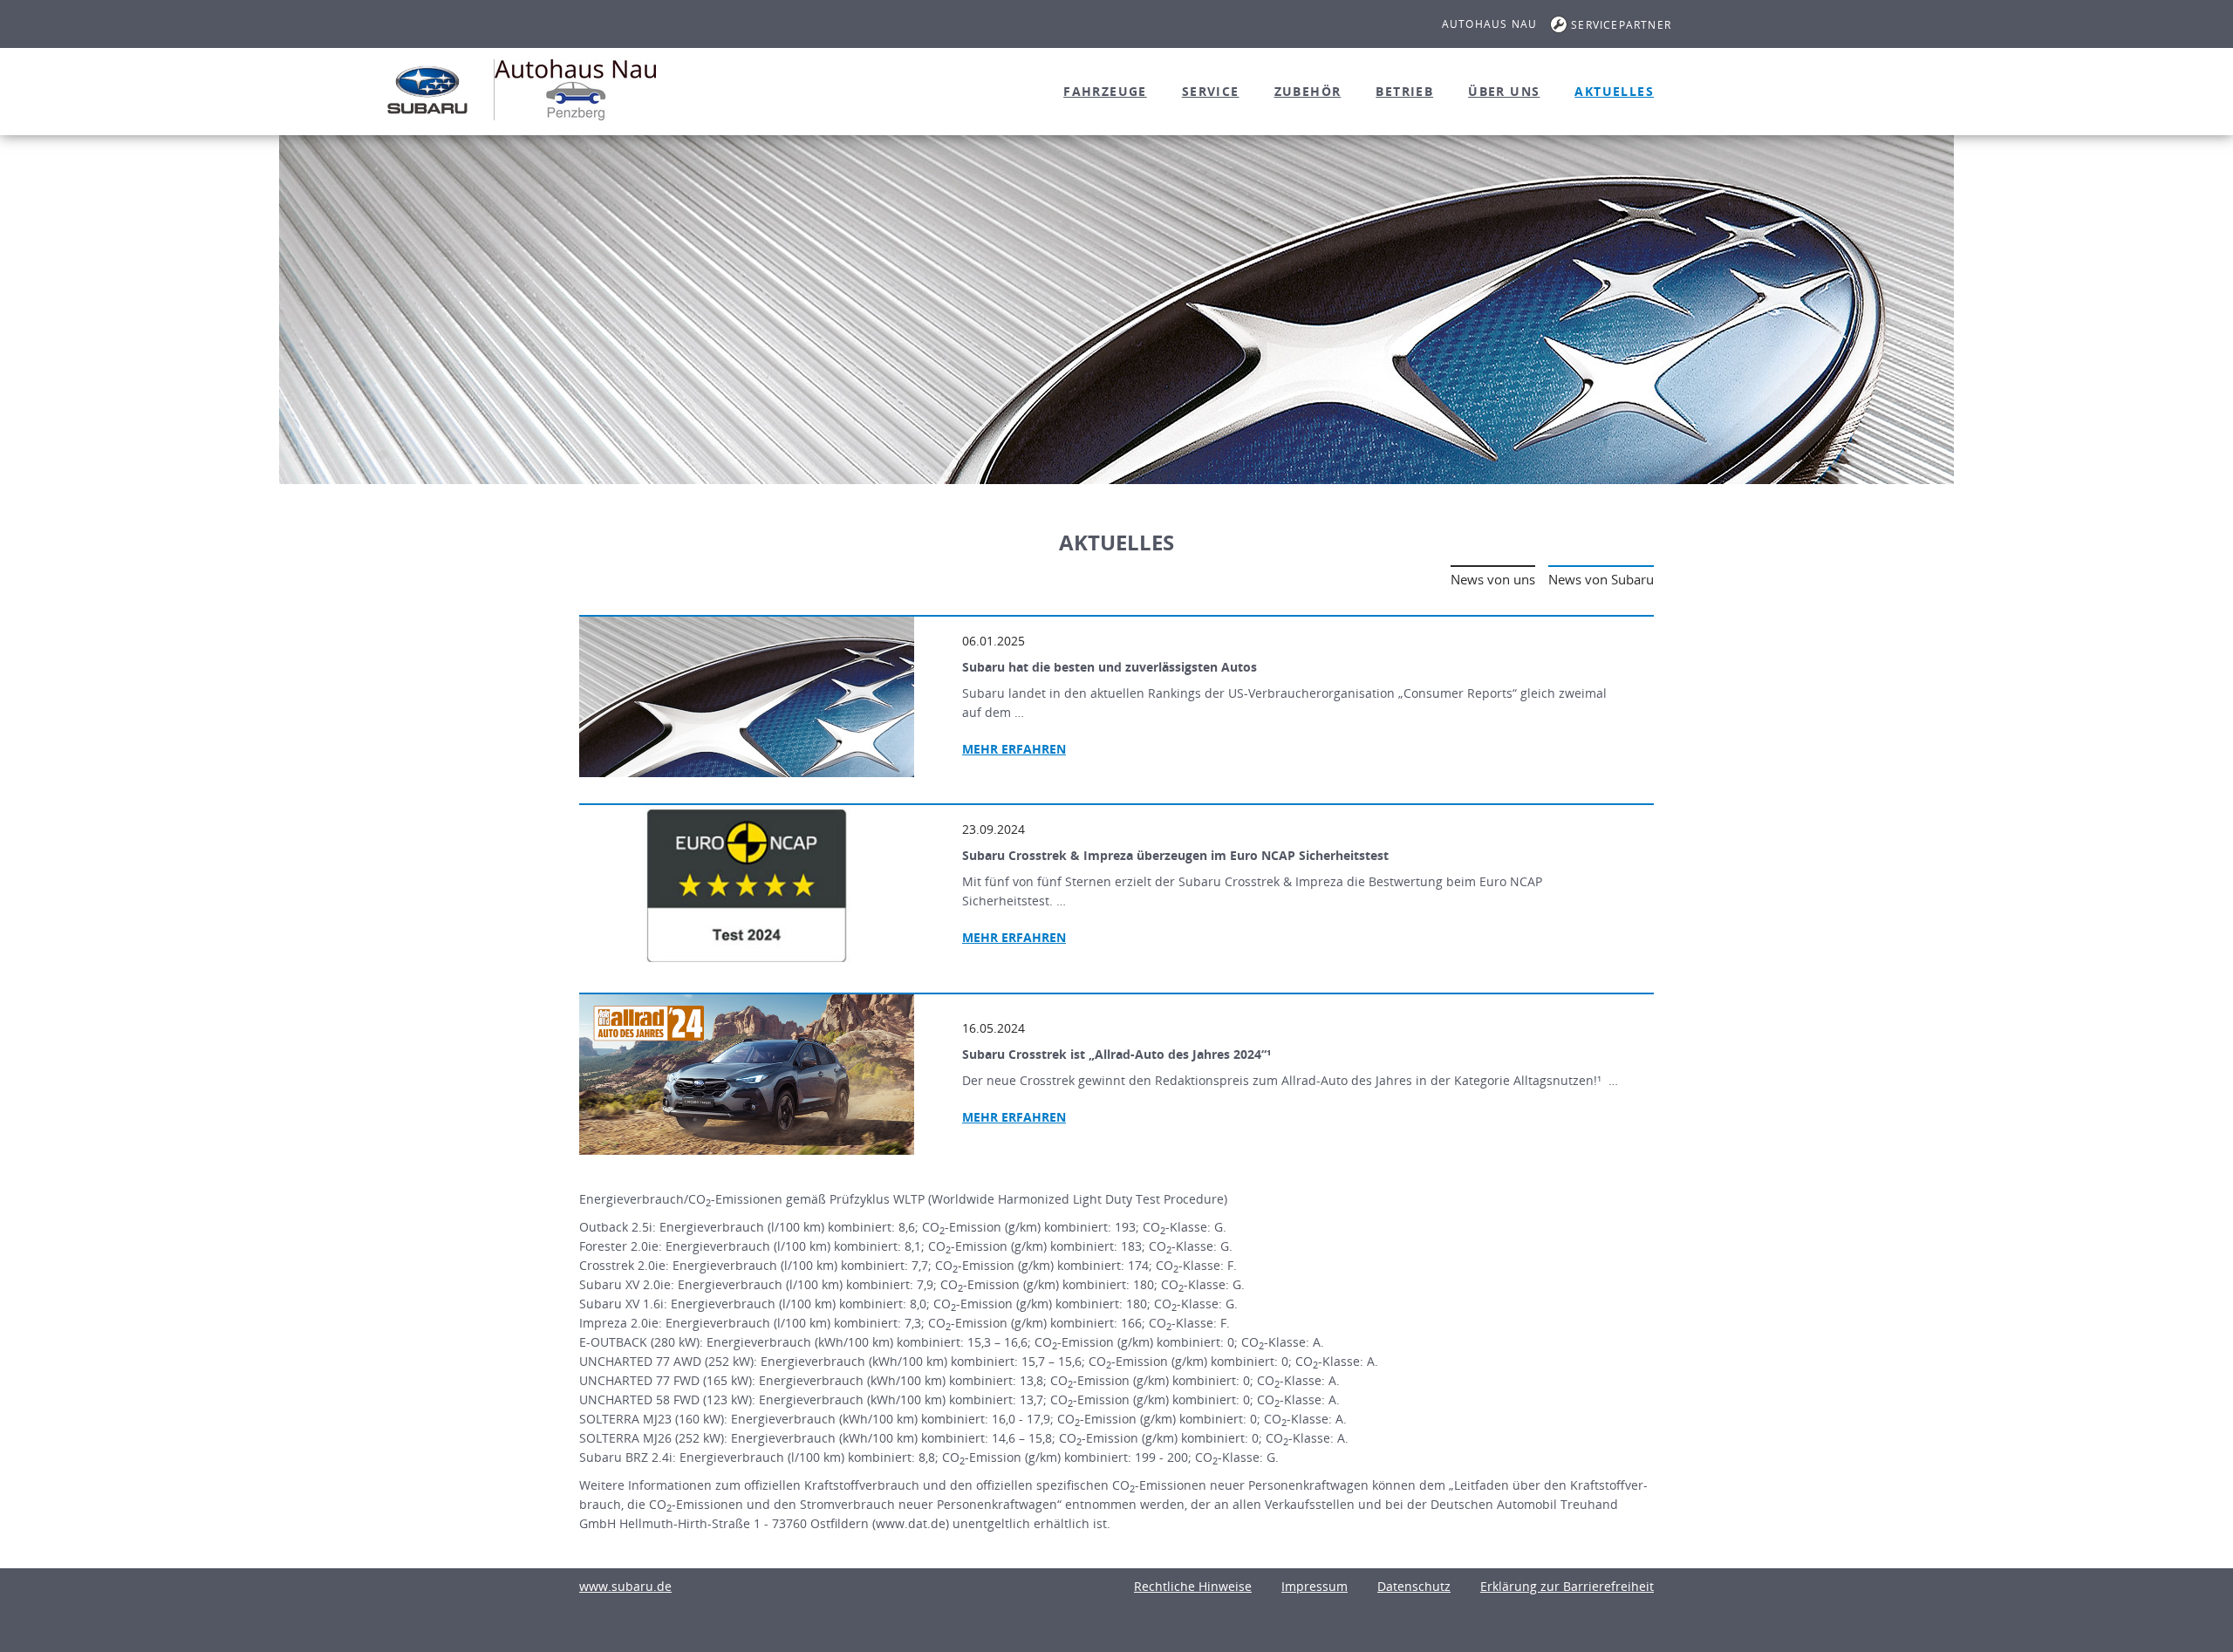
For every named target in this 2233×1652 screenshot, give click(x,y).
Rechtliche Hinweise (1193, 1586)
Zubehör (1308, 91)
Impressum (1315, 1586)
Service (1211, 91)
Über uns (1504, 91)
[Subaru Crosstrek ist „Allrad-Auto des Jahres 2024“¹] (747, 1075)
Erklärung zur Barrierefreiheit (1567, 1586)
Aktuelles (1614, 91)
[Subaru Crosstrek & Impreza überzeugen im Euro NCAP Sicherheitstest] (747, 885)
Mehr (1014, 749)
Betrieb (1404, 91)
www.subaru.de (625, 1586)
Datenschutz (1414, 1586)
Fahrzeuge (1105, 91)
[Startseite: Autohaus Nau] (427, 90)
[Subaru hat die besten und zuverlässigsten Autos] (747, 697)
